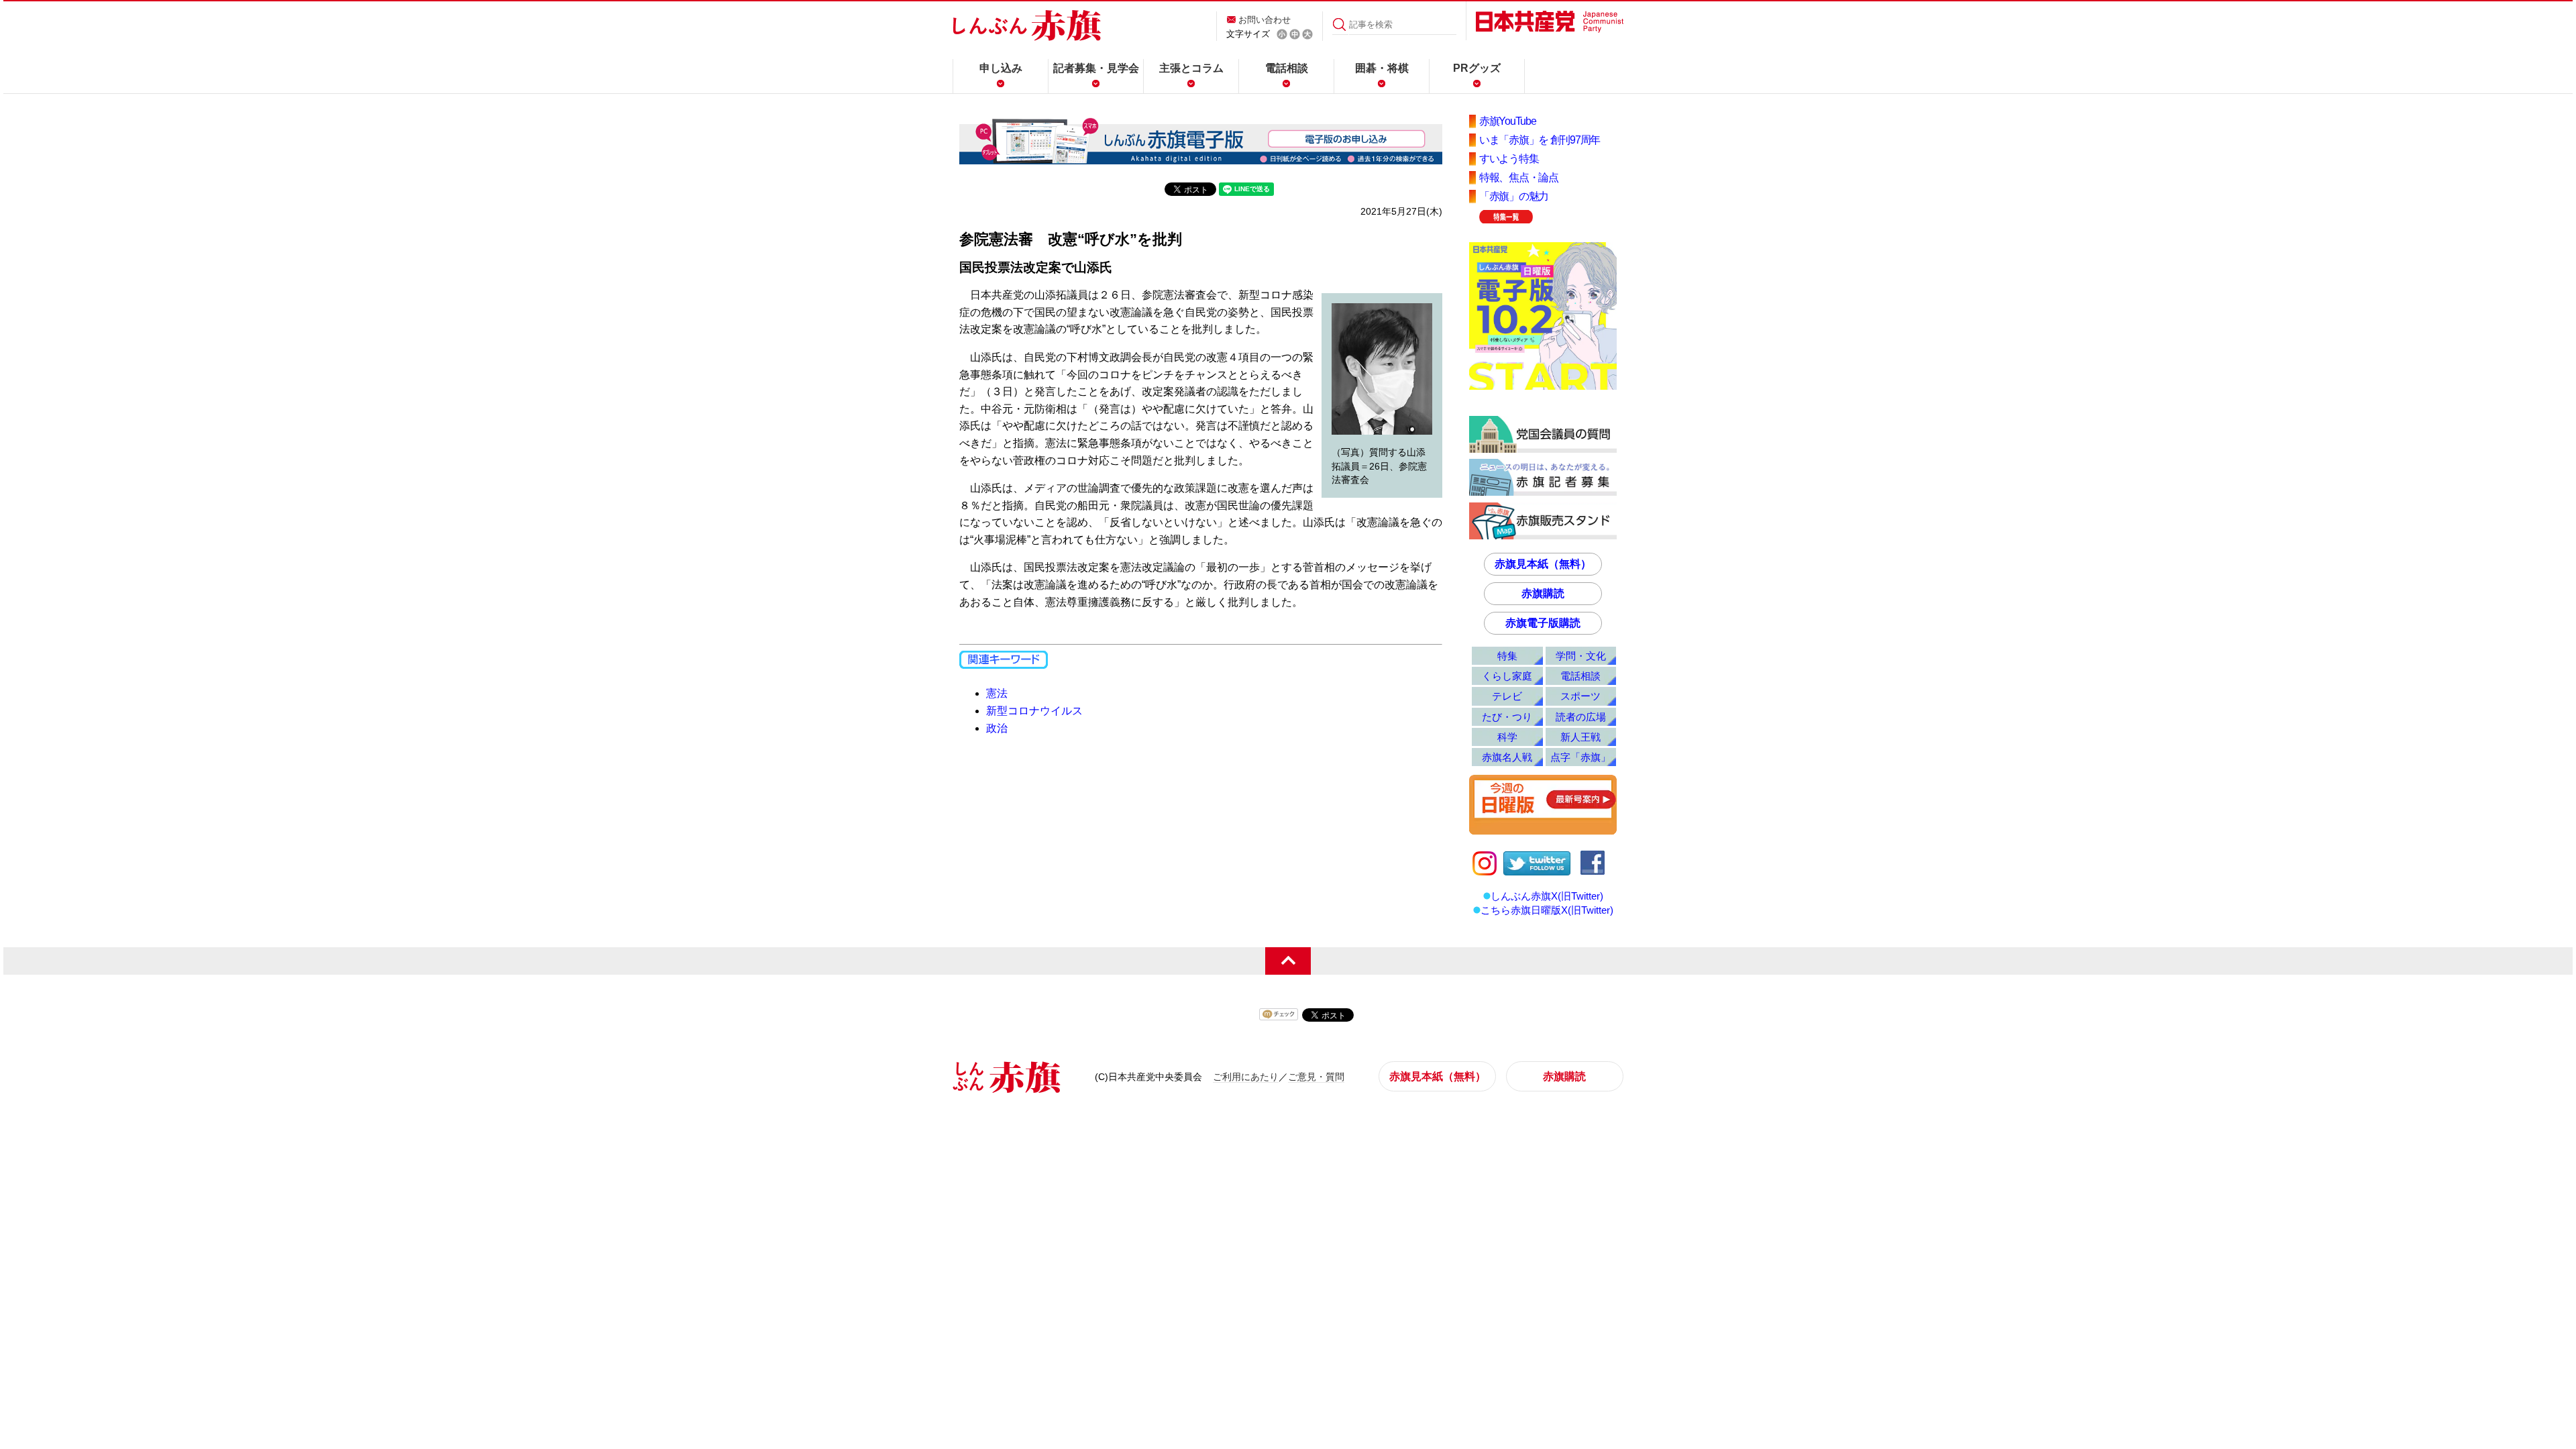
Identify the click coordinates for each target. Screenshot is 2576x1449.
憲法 (997, 693)
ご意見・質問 (1316, 1077)
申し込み (1001, 68)
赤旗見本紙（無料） (1543, 564)
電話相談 (1287, 68)
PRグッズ (1477, 68)
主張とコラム (1191, 68)
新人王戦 (1580, 737)
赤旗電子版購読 (1543, 623)
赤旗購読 (1543, 593)
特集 (1507, 656)
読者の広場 (1581, 717)
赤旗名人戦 (1507, 757)
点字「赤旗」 (1580, 757)
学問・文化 (1581, 656)
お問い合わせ (1265, 20)
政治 (997, 728)
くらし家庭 (1507, 676)
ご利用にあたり (1246, 1077)
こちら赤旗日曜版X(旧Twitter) (1547, 910)
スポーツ (1580, 696)
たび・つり (1507, 717)
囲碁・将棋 (1382, 68)
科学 (1507, 737)
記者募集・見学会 (1096, 68)
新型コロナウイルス (1034, 711)
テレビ (1507, 696)
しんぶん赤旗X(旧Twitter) (1547, 896)
